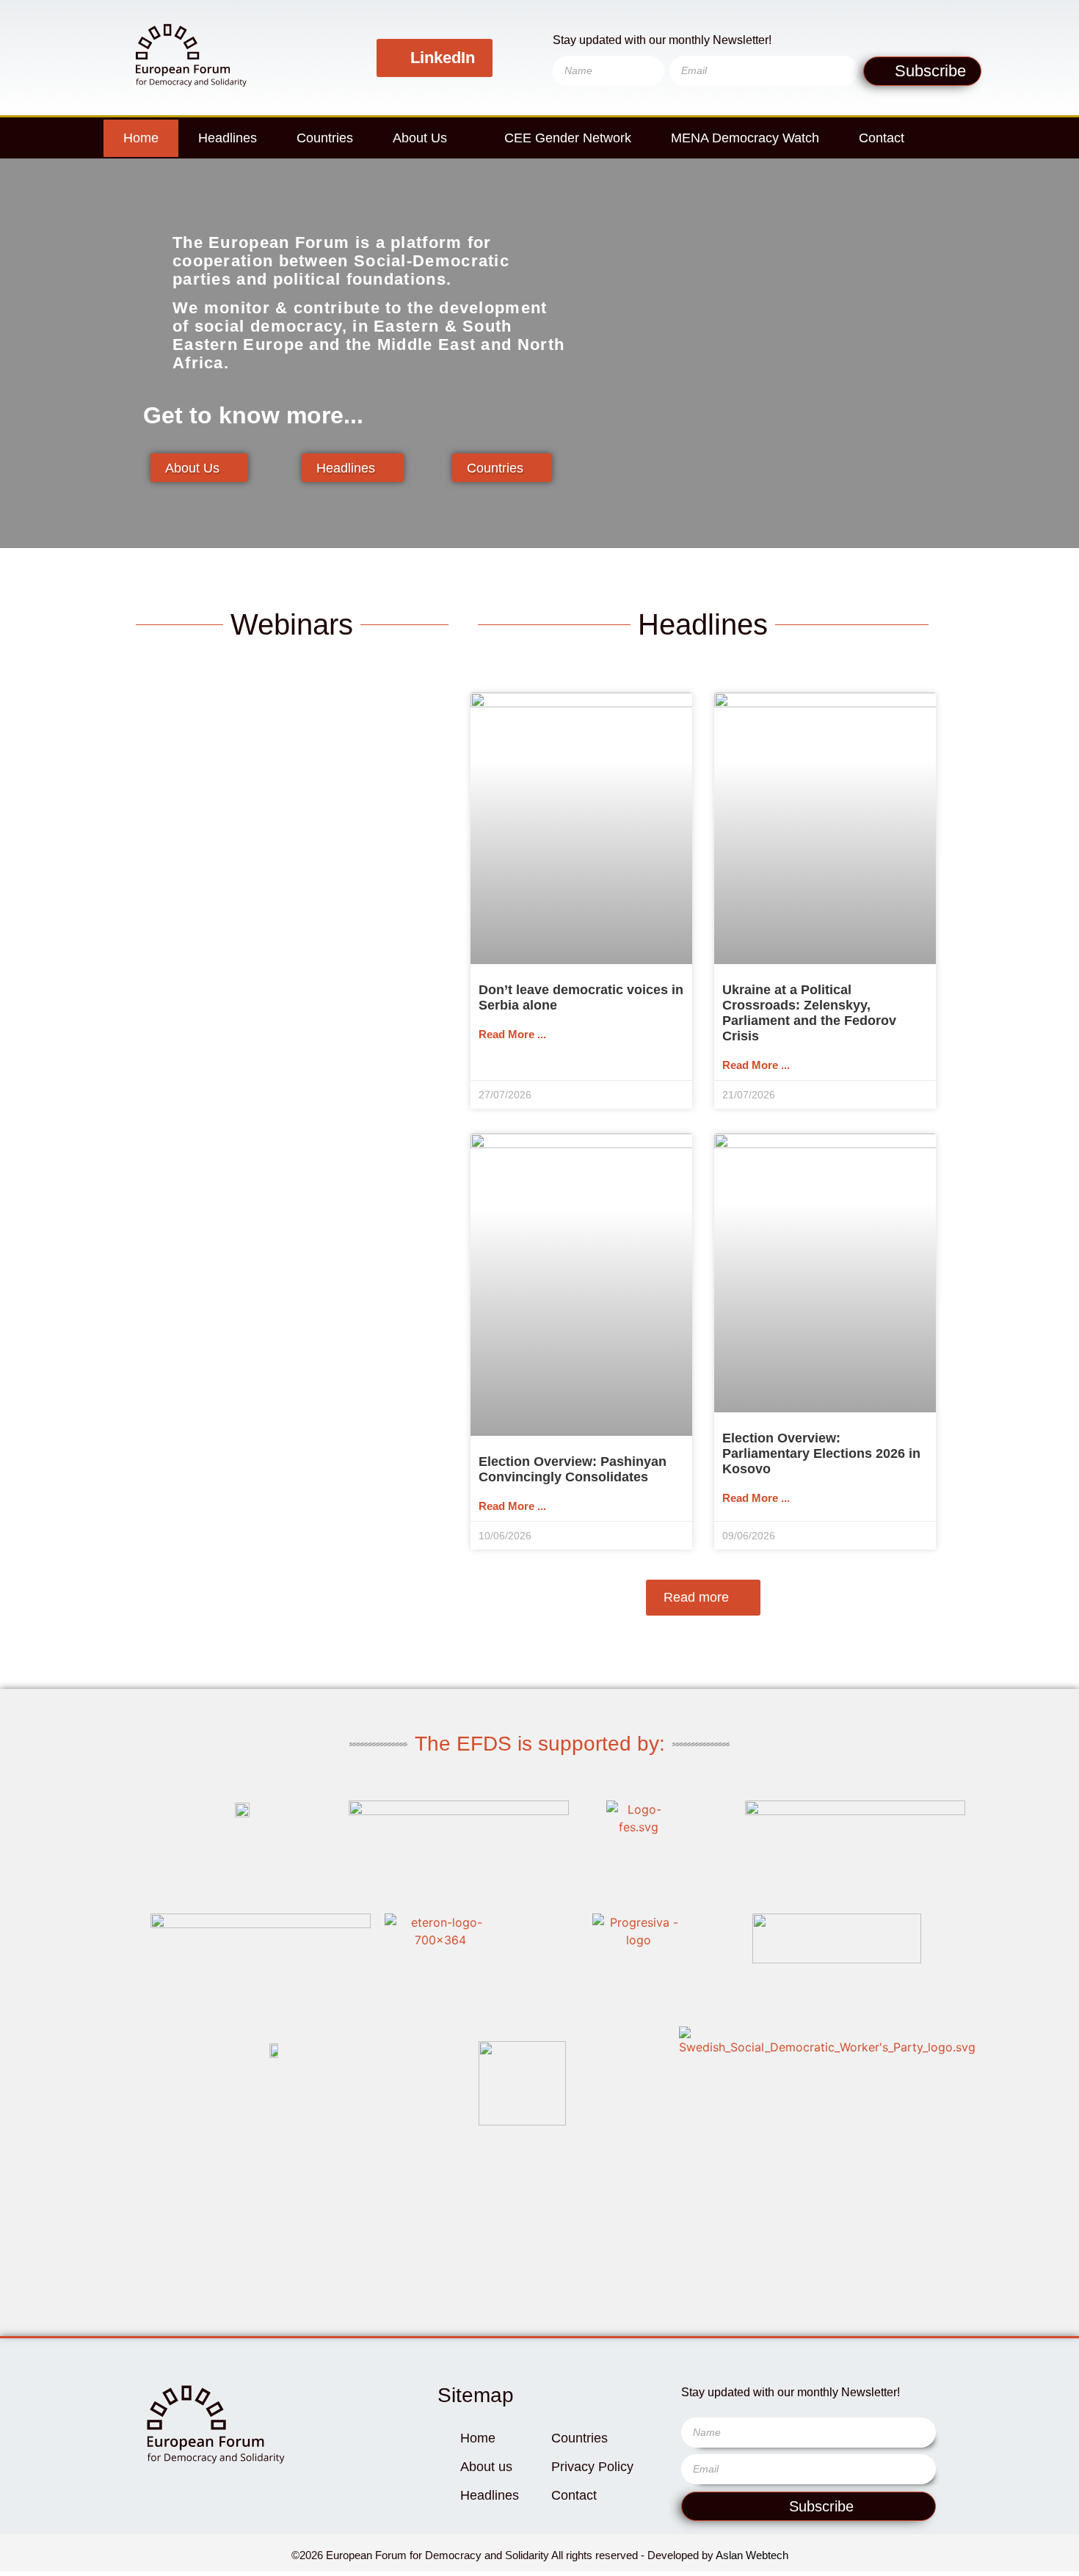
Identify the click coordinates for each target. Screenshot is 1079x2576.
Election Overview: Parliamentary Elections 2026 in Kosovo (821, 1453)
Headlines (228, 138)
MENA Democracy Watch (745, 138)
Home (141, 138)
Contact (882, 138)
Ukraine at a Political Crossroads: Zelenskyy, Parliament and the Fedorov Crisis (809, 1013)
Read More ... (512, 1034)
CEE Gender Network (568, 138)
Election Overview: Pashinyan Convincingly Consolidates (573, 1469)
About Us (420, 138)
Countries (325, 138)
